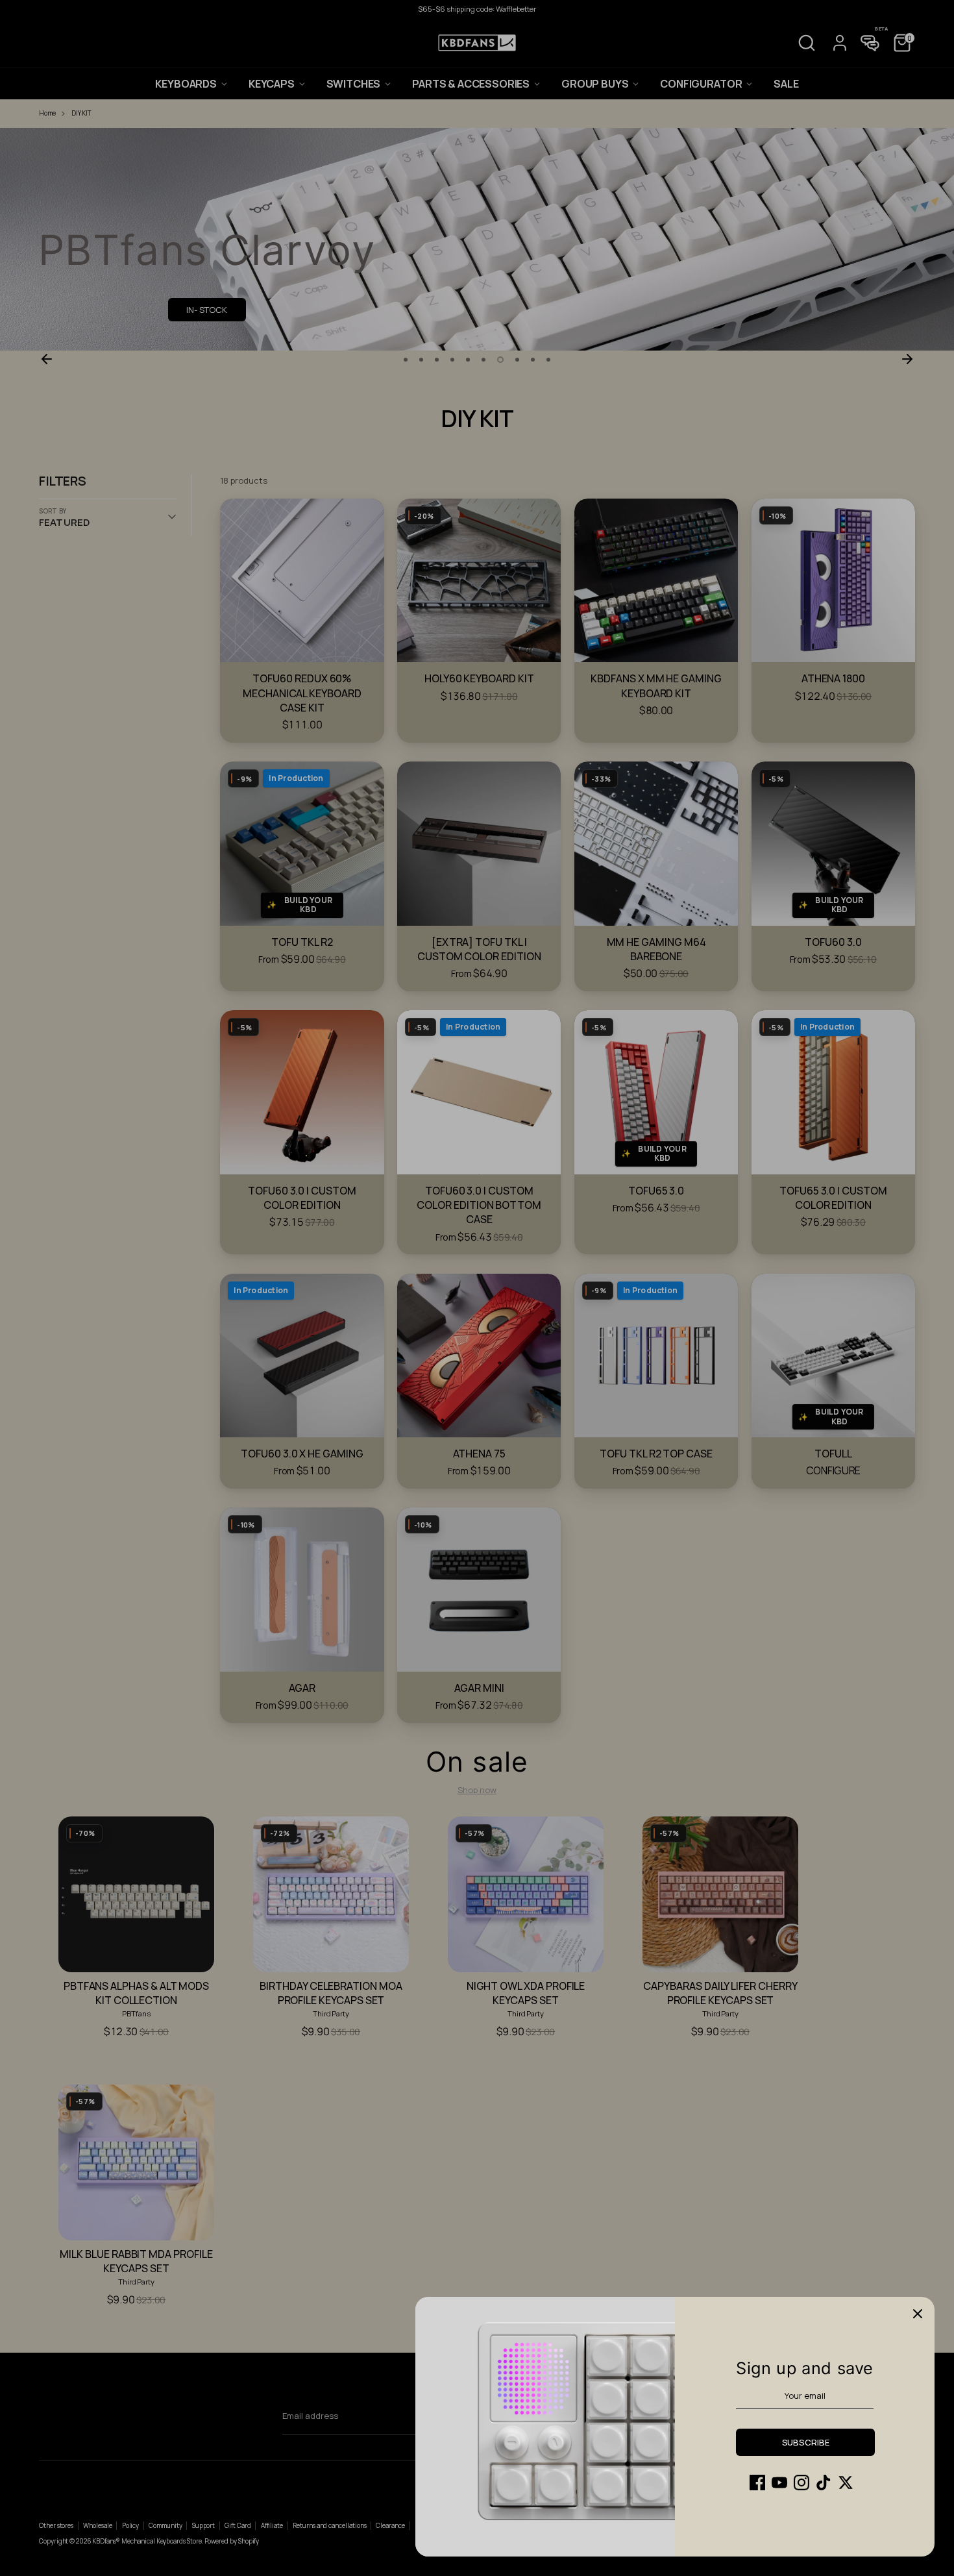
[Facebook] (757, 2483)
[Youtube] (779, 2483)
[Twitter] (846, 2483)
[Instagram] (801, 2483)
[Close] (918, 2314)
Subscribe (806, 2442)
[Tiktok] (824, 2483)
